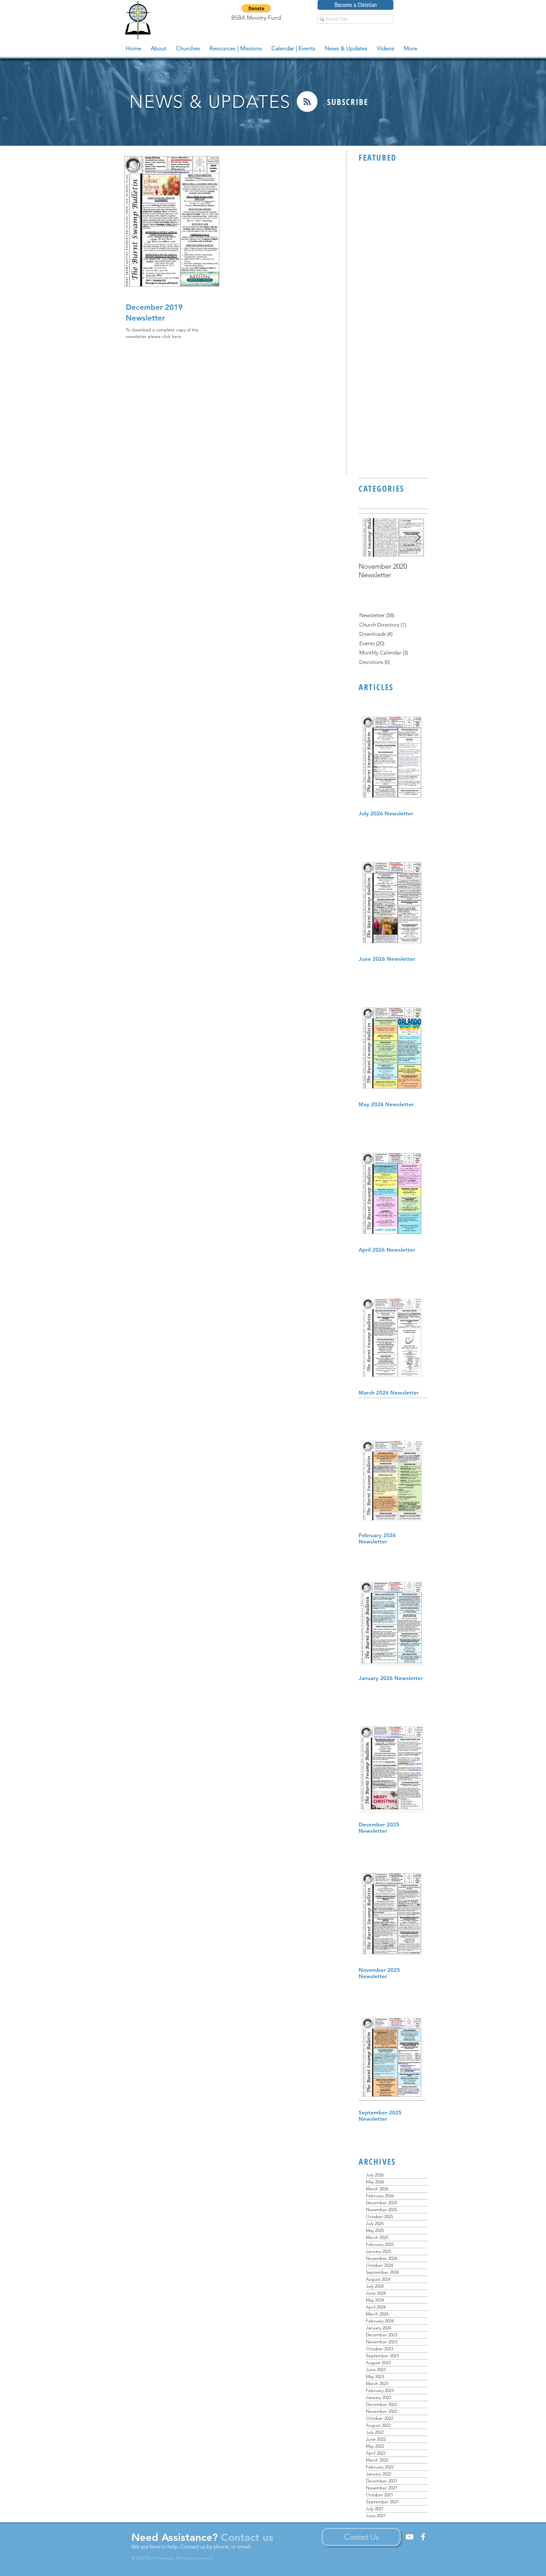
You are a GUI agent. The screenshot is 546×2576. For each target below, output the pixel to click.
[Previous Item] (369, 538)
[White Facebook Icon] (423, 2537)
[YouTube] (409, 2537)
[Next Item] (418, 538)
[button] (256, 8)
